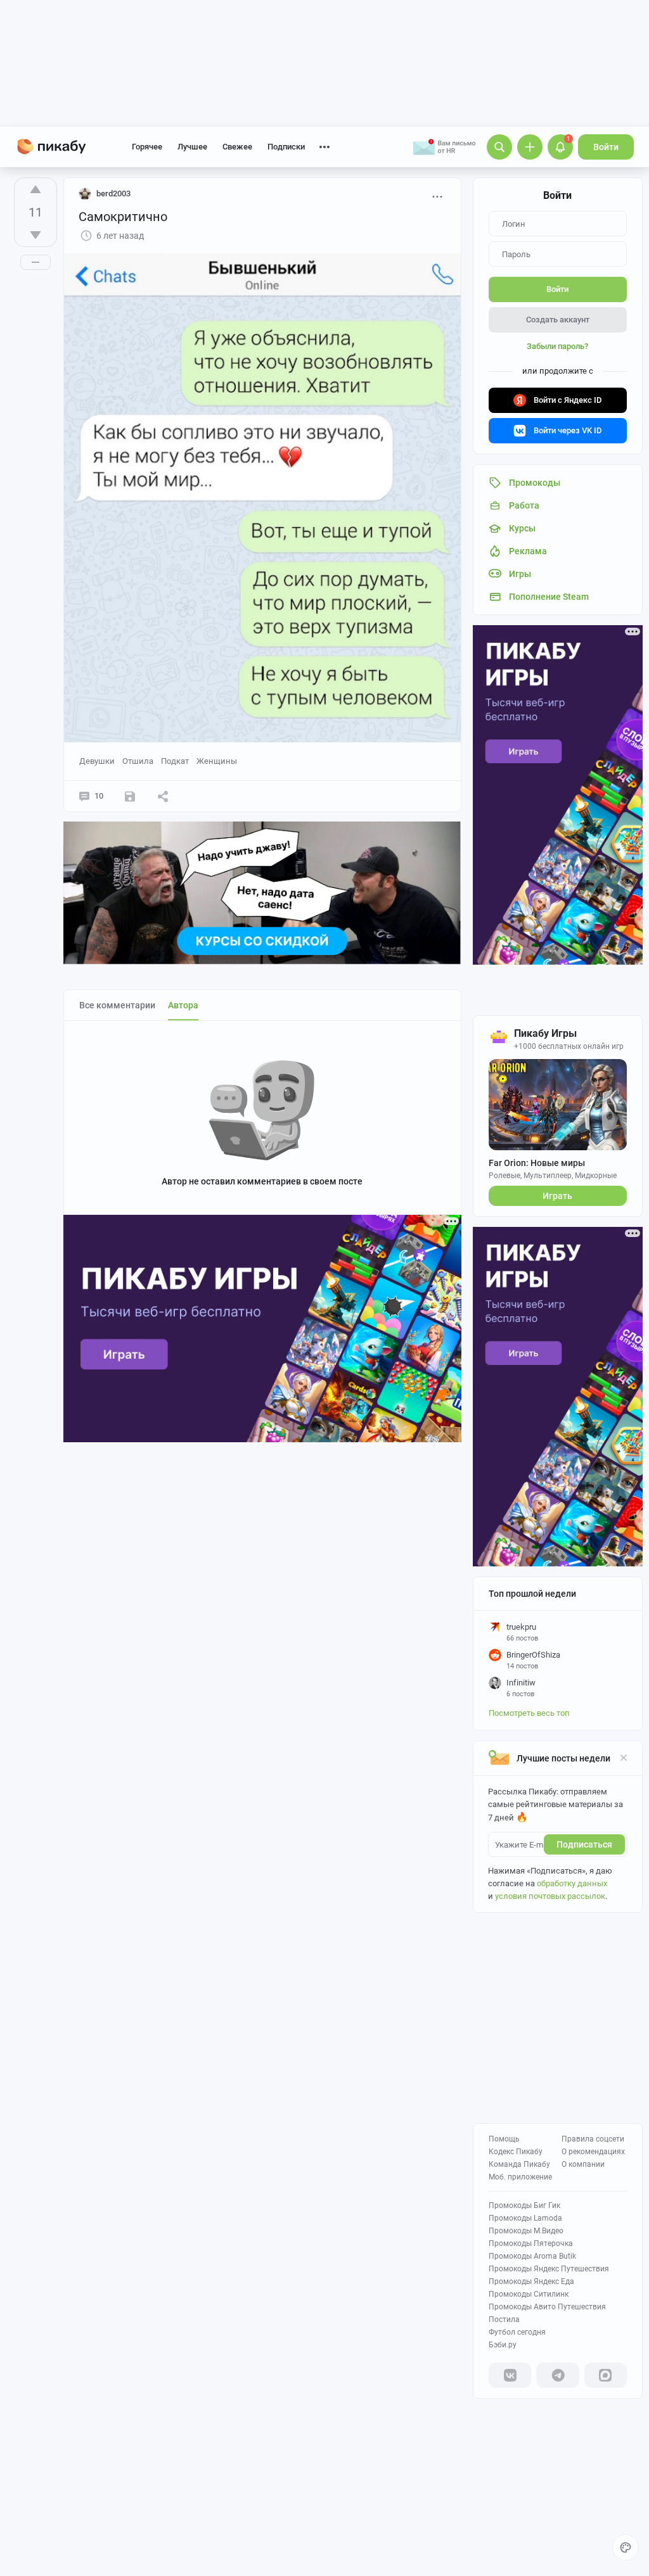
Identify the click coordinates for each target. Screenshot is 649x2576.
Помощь (504, 2139)
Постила (504, 2319)
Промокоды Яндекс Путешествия (549, 2269)
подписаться (584, 1844)
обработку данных (572, 1883)
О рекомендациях (593, 2152)
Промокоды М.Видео (526, 2231)
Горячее (147, 147)
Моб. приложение (520, 2177)
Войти (606, 147)
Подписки (286, 147)
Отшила (138, 761)
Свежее (237, 147)
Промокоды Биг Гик (524, 2205)
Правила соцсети (593, 2139)
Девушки (97, 761)
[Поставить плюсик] (35, 189)
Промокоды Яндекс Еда (531, 2281)
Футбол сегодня (517, 2332)
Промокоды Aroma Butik (532, 2256)
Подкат (175, 761)
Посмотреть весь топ (529, 1713)
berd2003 (113, 194)
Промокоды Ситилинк (529, 2294)
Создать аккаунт (558, 320)
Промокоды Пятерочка (531, 2243)
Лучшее (192, 147)
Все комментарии (117, 1005)
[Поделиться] (163, 796)
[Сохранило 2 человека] (130, 796)
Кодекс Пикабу (516, 2152)
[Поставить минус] (35, 235)
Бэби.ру (503, 2345)
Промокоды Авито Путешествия (547, 2307)
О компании (583, 2164)
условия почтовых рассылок (550, 1896)
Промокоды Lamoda (525, 2218)
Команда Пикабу (519, 2164)
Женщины (217, 761)
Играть (557, 1196)
